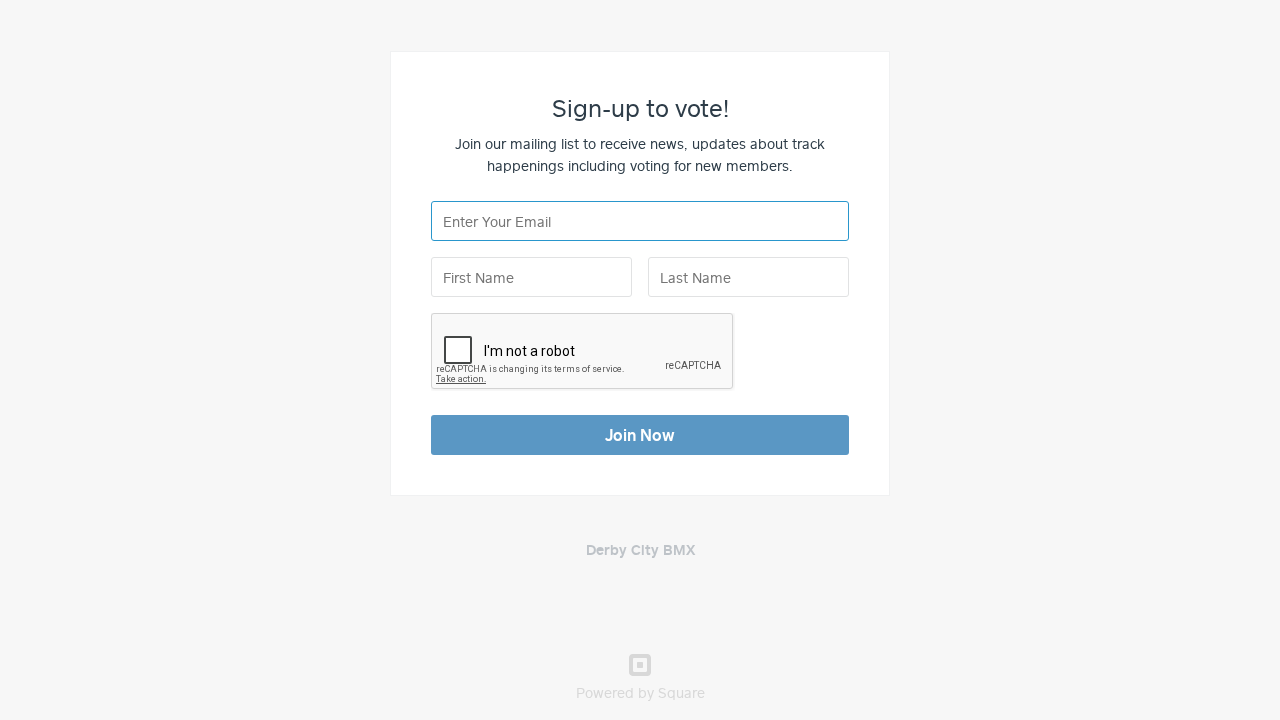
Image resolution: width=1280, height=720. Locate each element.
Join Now (640, 435)
